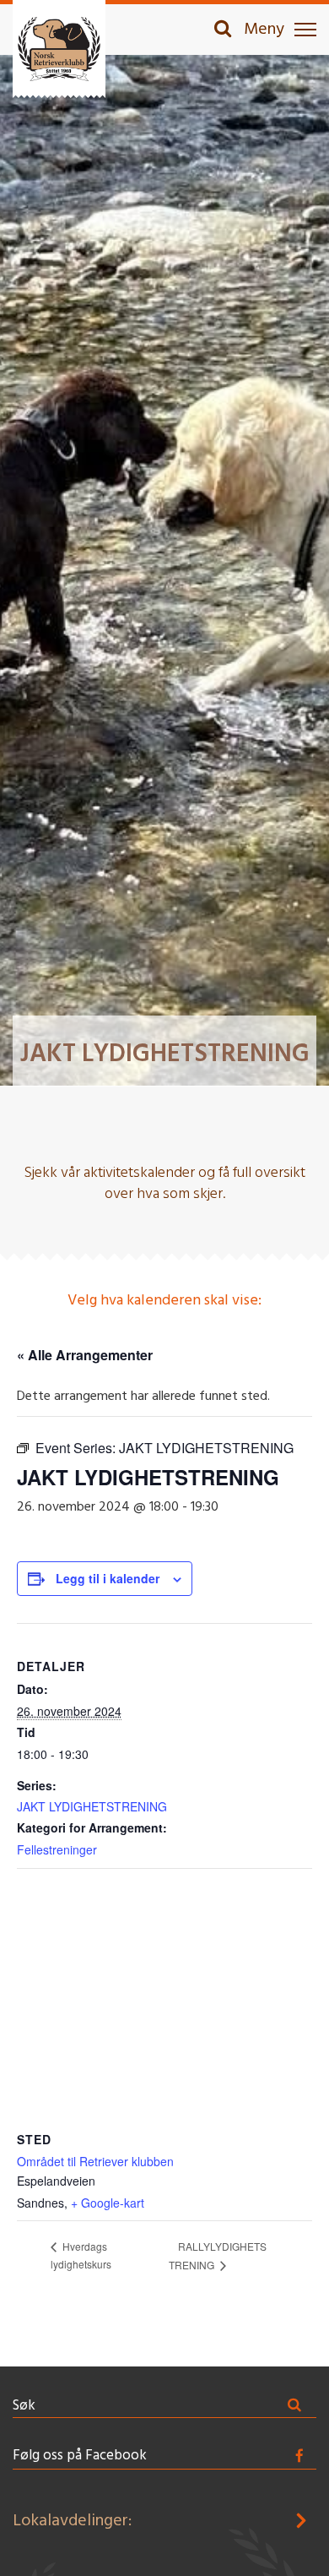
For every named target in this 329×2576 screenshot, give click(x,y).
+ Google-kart (108, 2203)
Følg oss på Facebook (80, 2456)
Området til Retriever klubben (95, 2161)
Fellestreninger (57, 1849)
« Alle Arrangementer (85, 1355)
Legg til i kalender (108, 1578)
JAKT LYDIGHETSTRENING (92, 1806)
